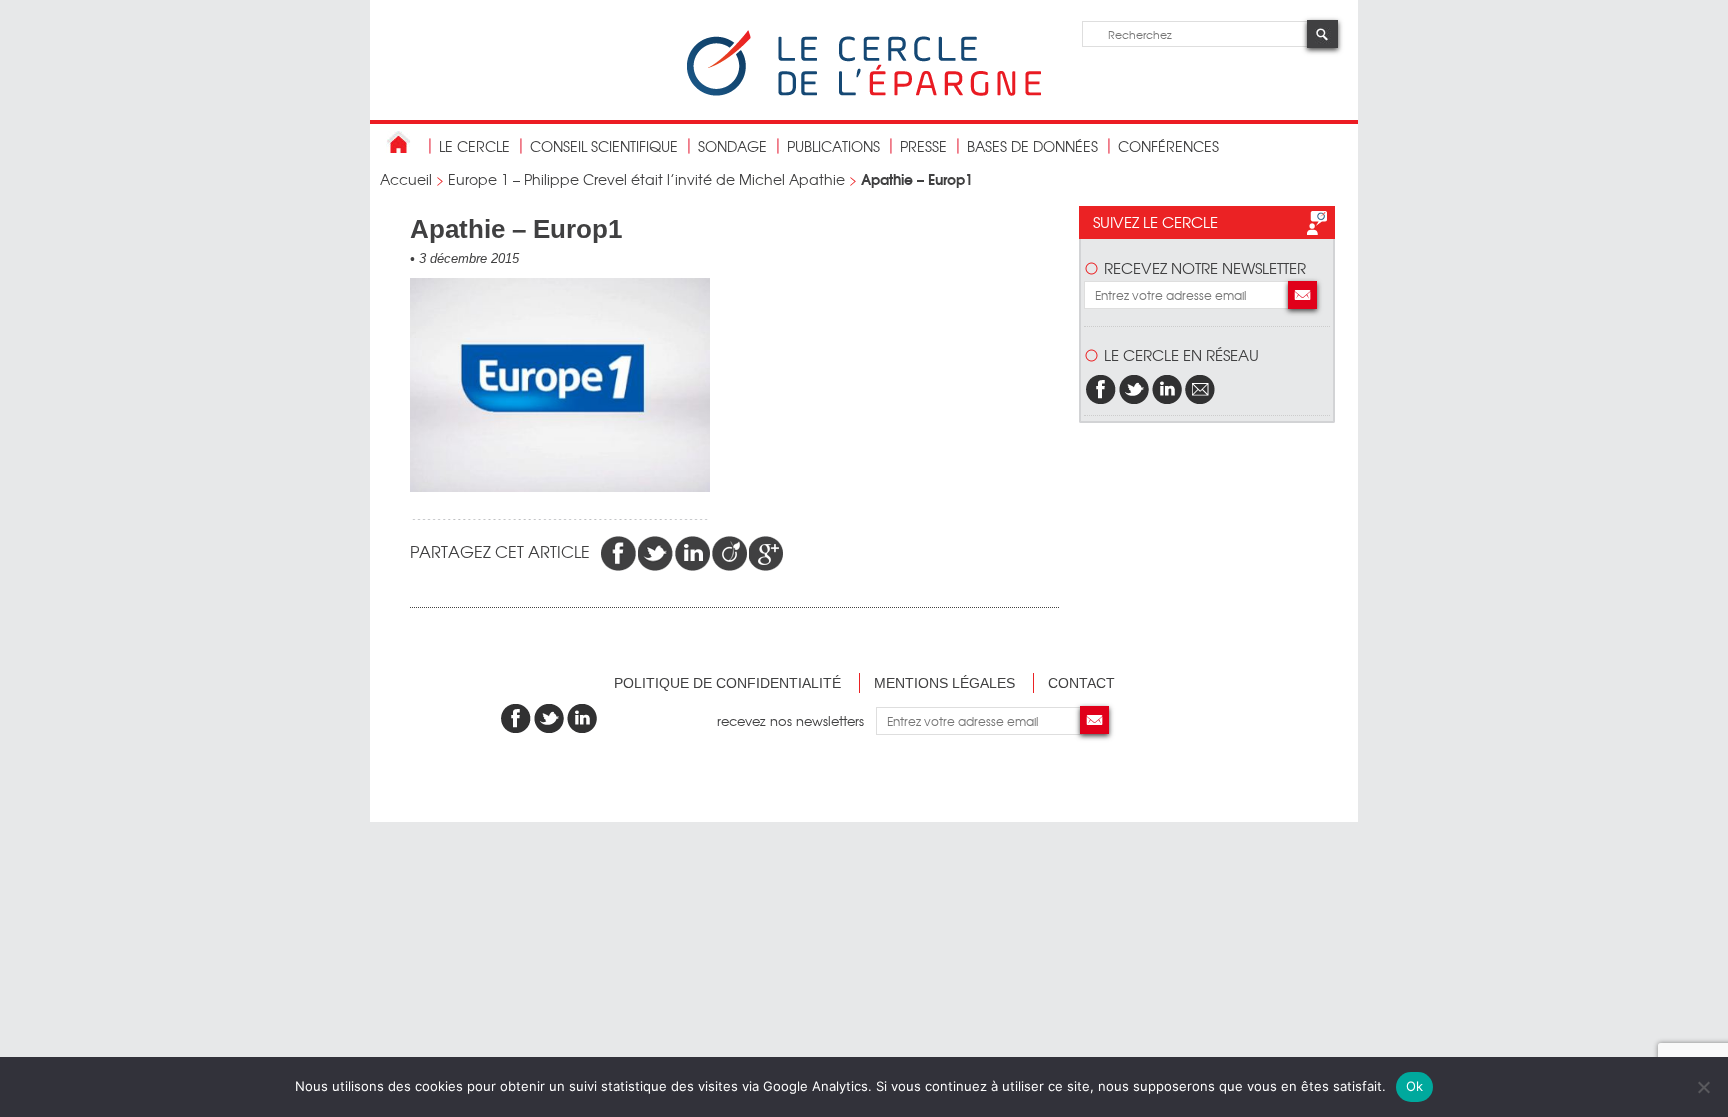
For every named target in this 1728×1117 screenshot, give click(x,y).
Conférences (1168, 146)
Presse (923, 146)
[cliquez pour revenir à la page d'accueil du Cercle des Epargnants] (864, 91)
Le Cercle (474, 146)
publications (833, 146)
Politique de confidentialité (727, 683)
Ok (1415, 1086)
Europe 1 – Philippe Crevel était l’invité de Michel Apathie (646, 179)
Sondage (732, 146)
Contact (1081, 683)
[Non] (1703, 1087)
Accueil (406, 179)
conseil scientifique (604, 146)
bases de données (1032, 146)
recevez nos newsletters (796, 720)
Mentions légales (944, 683)
